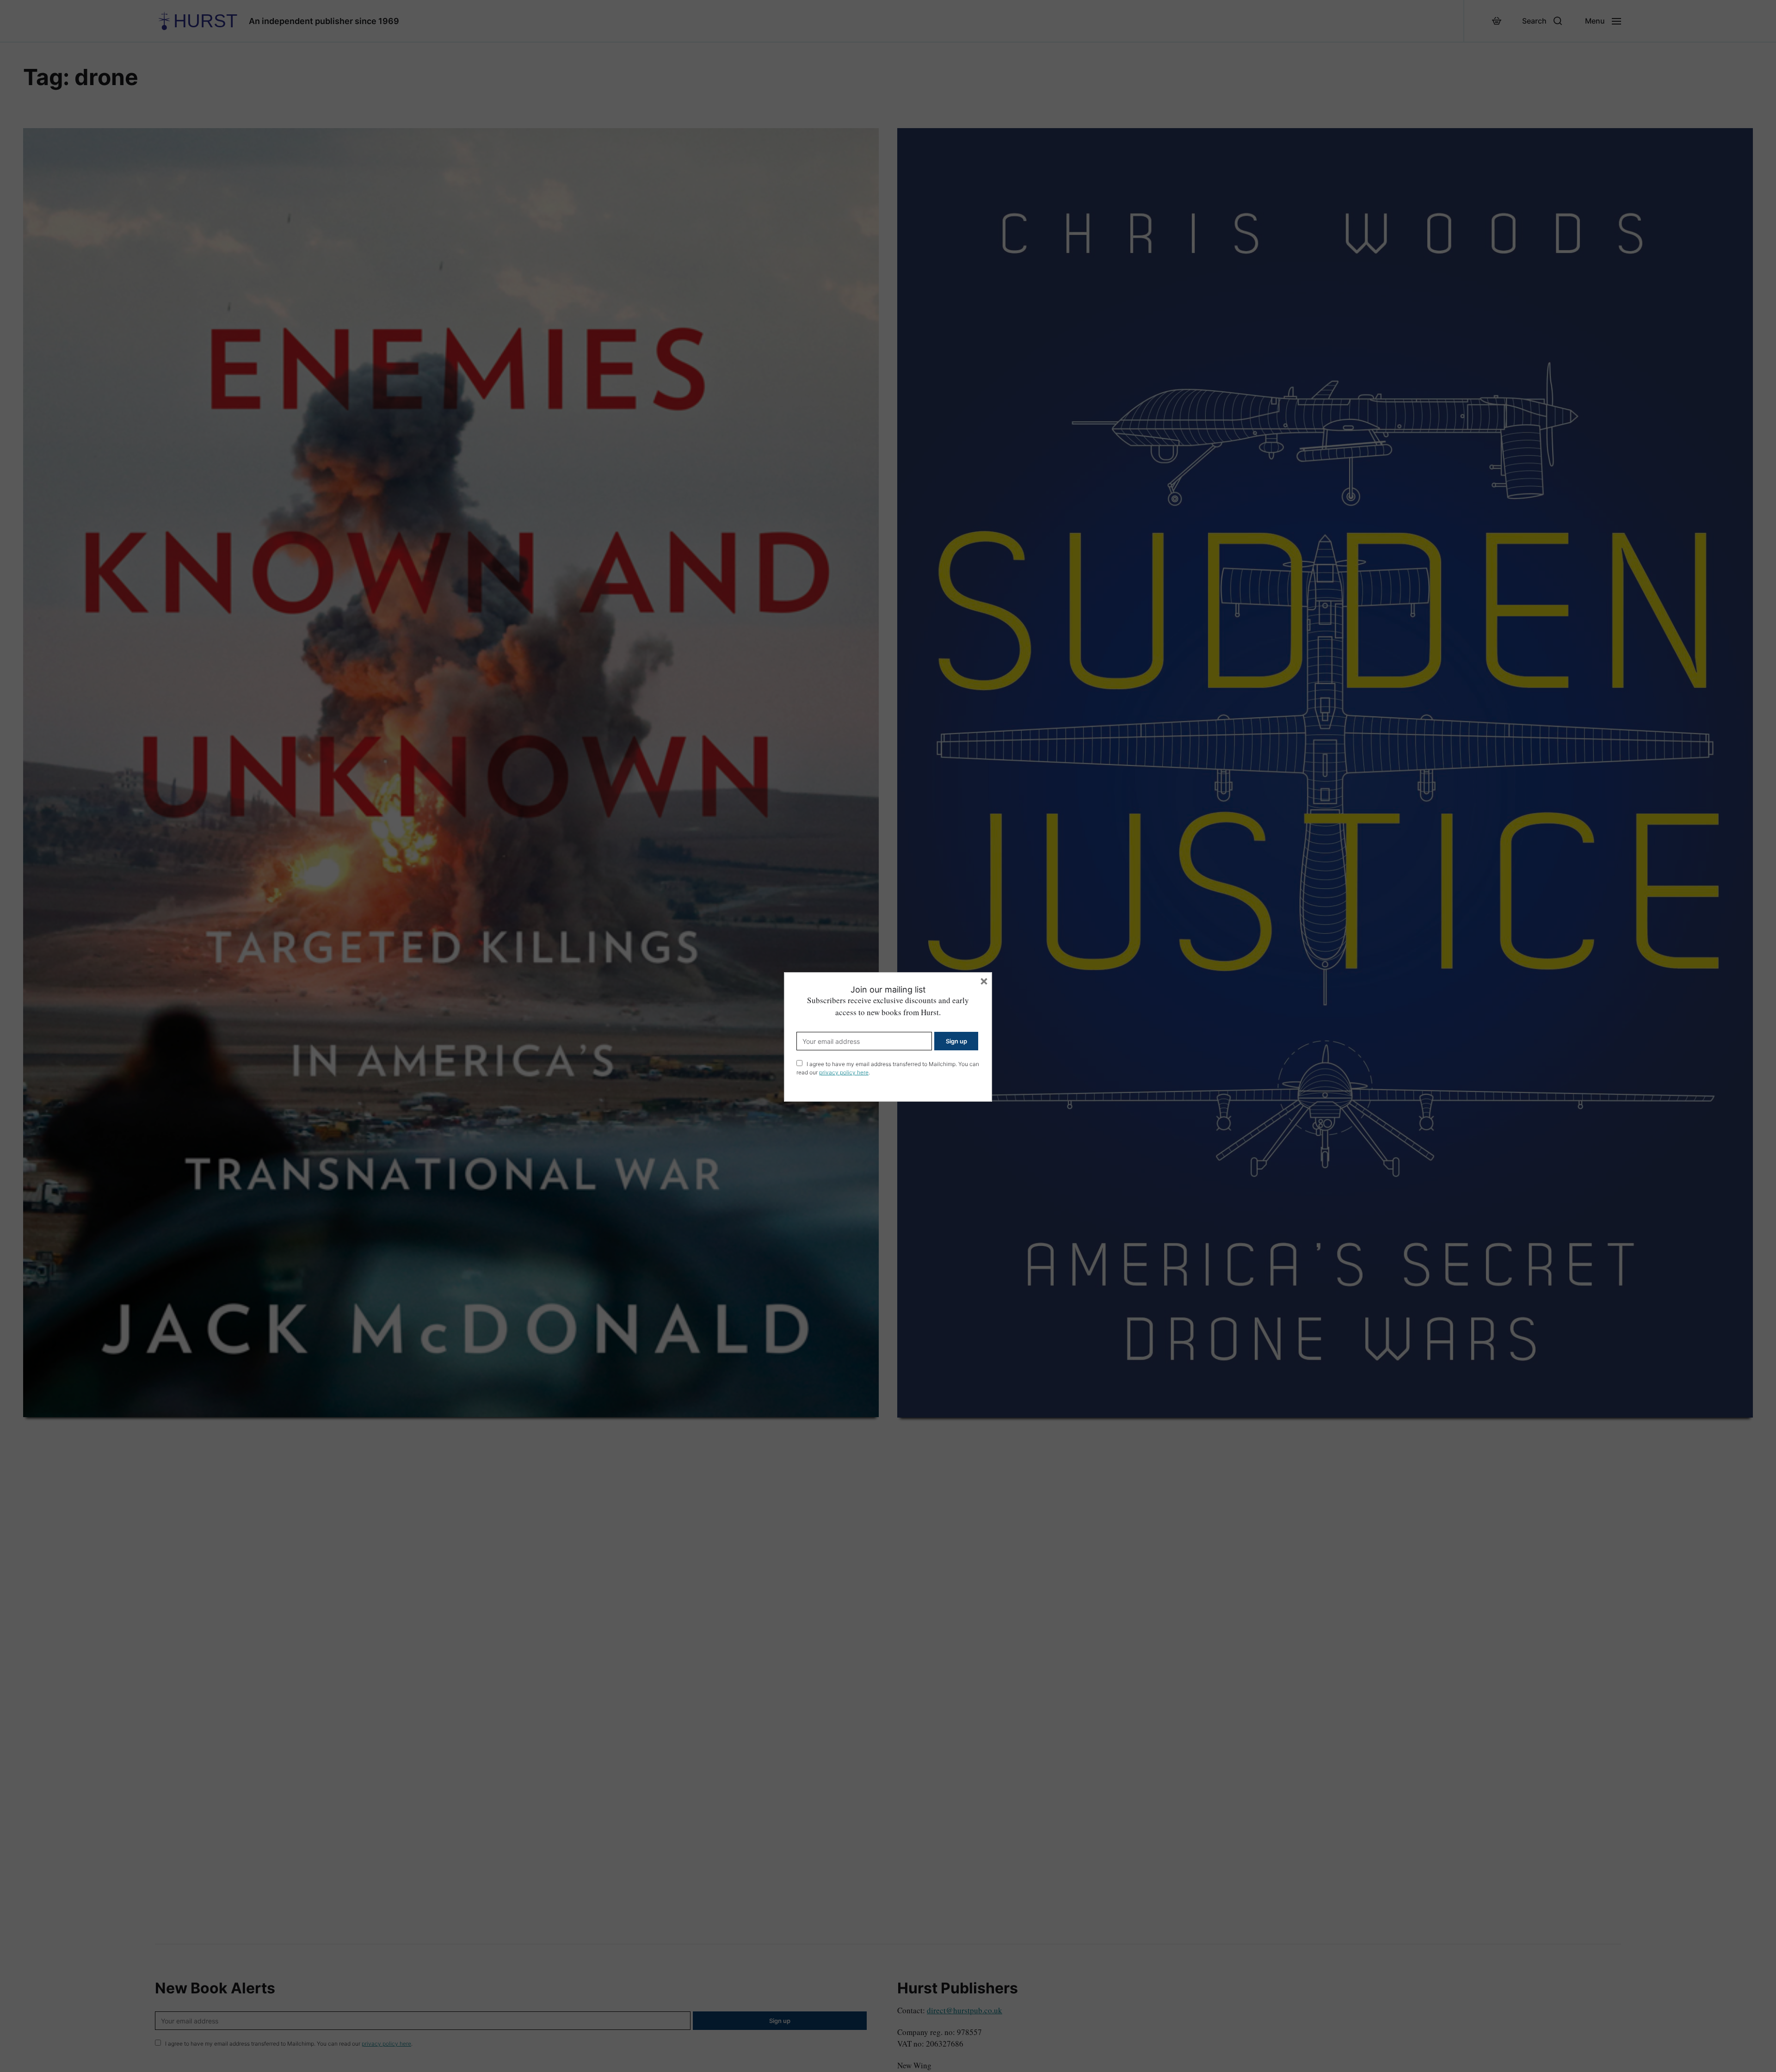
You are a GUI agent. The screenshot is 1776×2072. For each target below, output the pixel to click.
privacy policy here (844, 1072)
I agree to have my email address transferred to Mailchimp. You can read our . (888, 1068)
